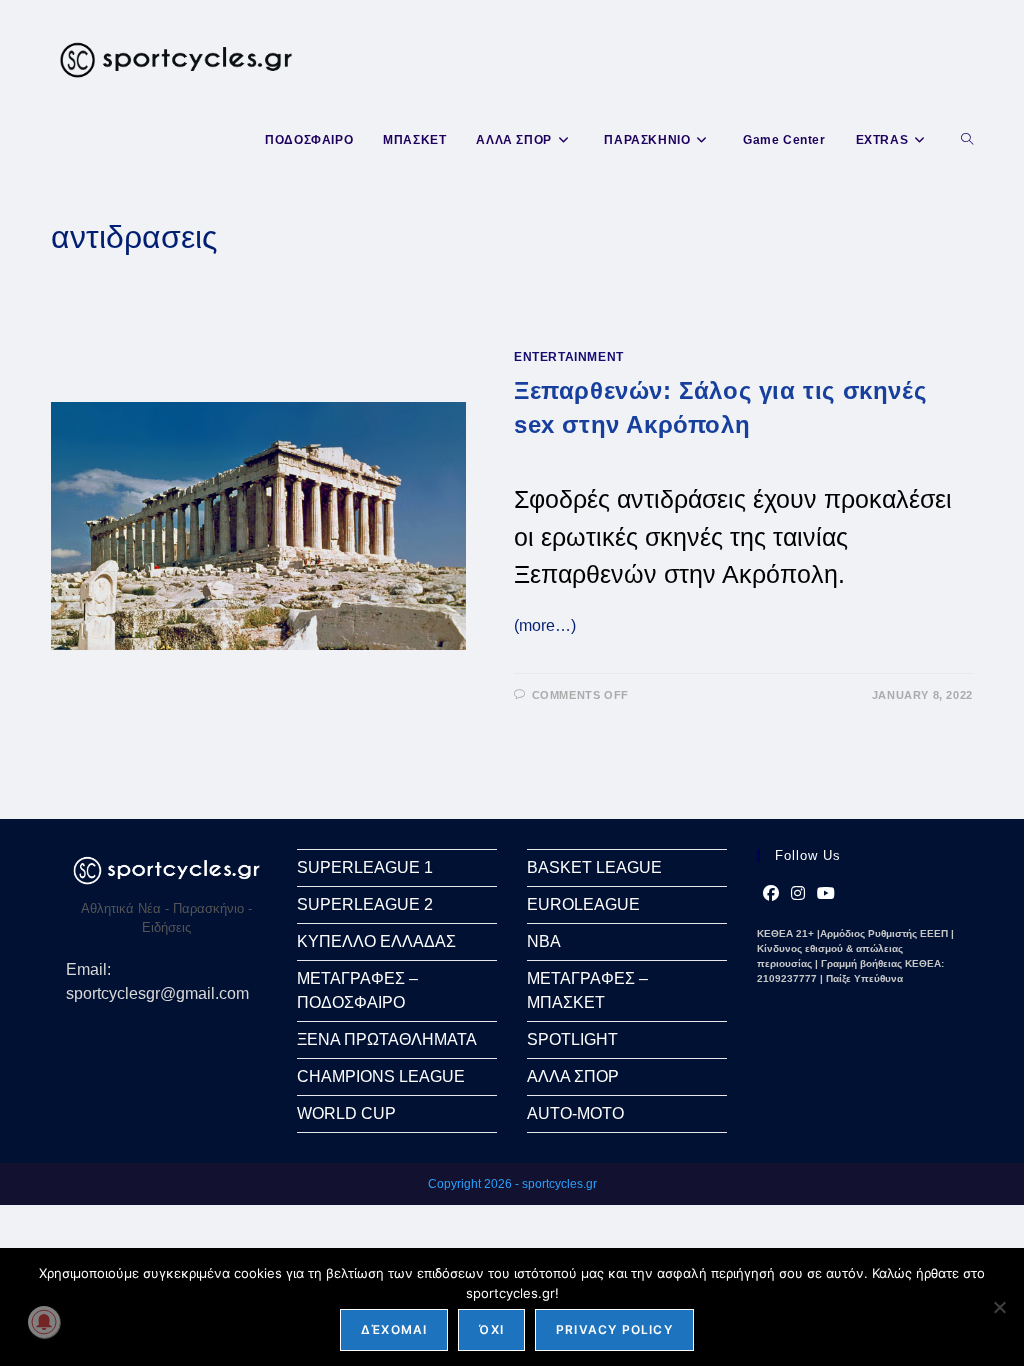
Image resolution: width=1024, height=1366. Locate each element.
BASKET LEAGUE (594, 867)
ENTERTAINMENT (569, 357)
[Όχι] (999, 1307)
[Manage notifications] (44, 1322)
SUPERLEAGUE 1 (365, 867)
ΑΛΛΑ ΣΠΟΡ (573, 1076)
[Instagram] (798, 894)
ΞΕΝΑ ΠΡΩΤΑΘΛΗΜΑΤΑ (387, 1039)
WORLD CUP (346, 1113)
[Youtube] (826, 894)
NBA (544, 941)
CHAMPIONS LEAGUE (381, 1076)
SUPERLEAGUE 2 (365, 904)
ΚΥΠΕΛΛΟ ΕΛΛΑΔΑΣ (376, 941)
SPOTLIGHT (572, 1039)
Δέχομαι (394, 1329)
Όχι (491, 1329)
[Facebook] (771, 894)
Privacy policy (614, 1329)
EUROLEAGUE (583, 904)
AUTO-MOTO (575, 1113)
